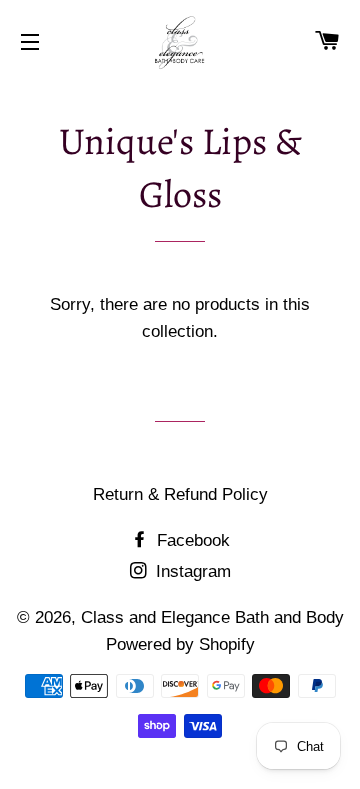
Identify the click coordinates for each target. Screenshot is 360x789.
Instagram (191, 571)
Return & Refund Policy (180, 494)
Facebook (191, 540)
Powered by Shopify (180, 644)
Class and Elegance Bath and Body (212, 617)
